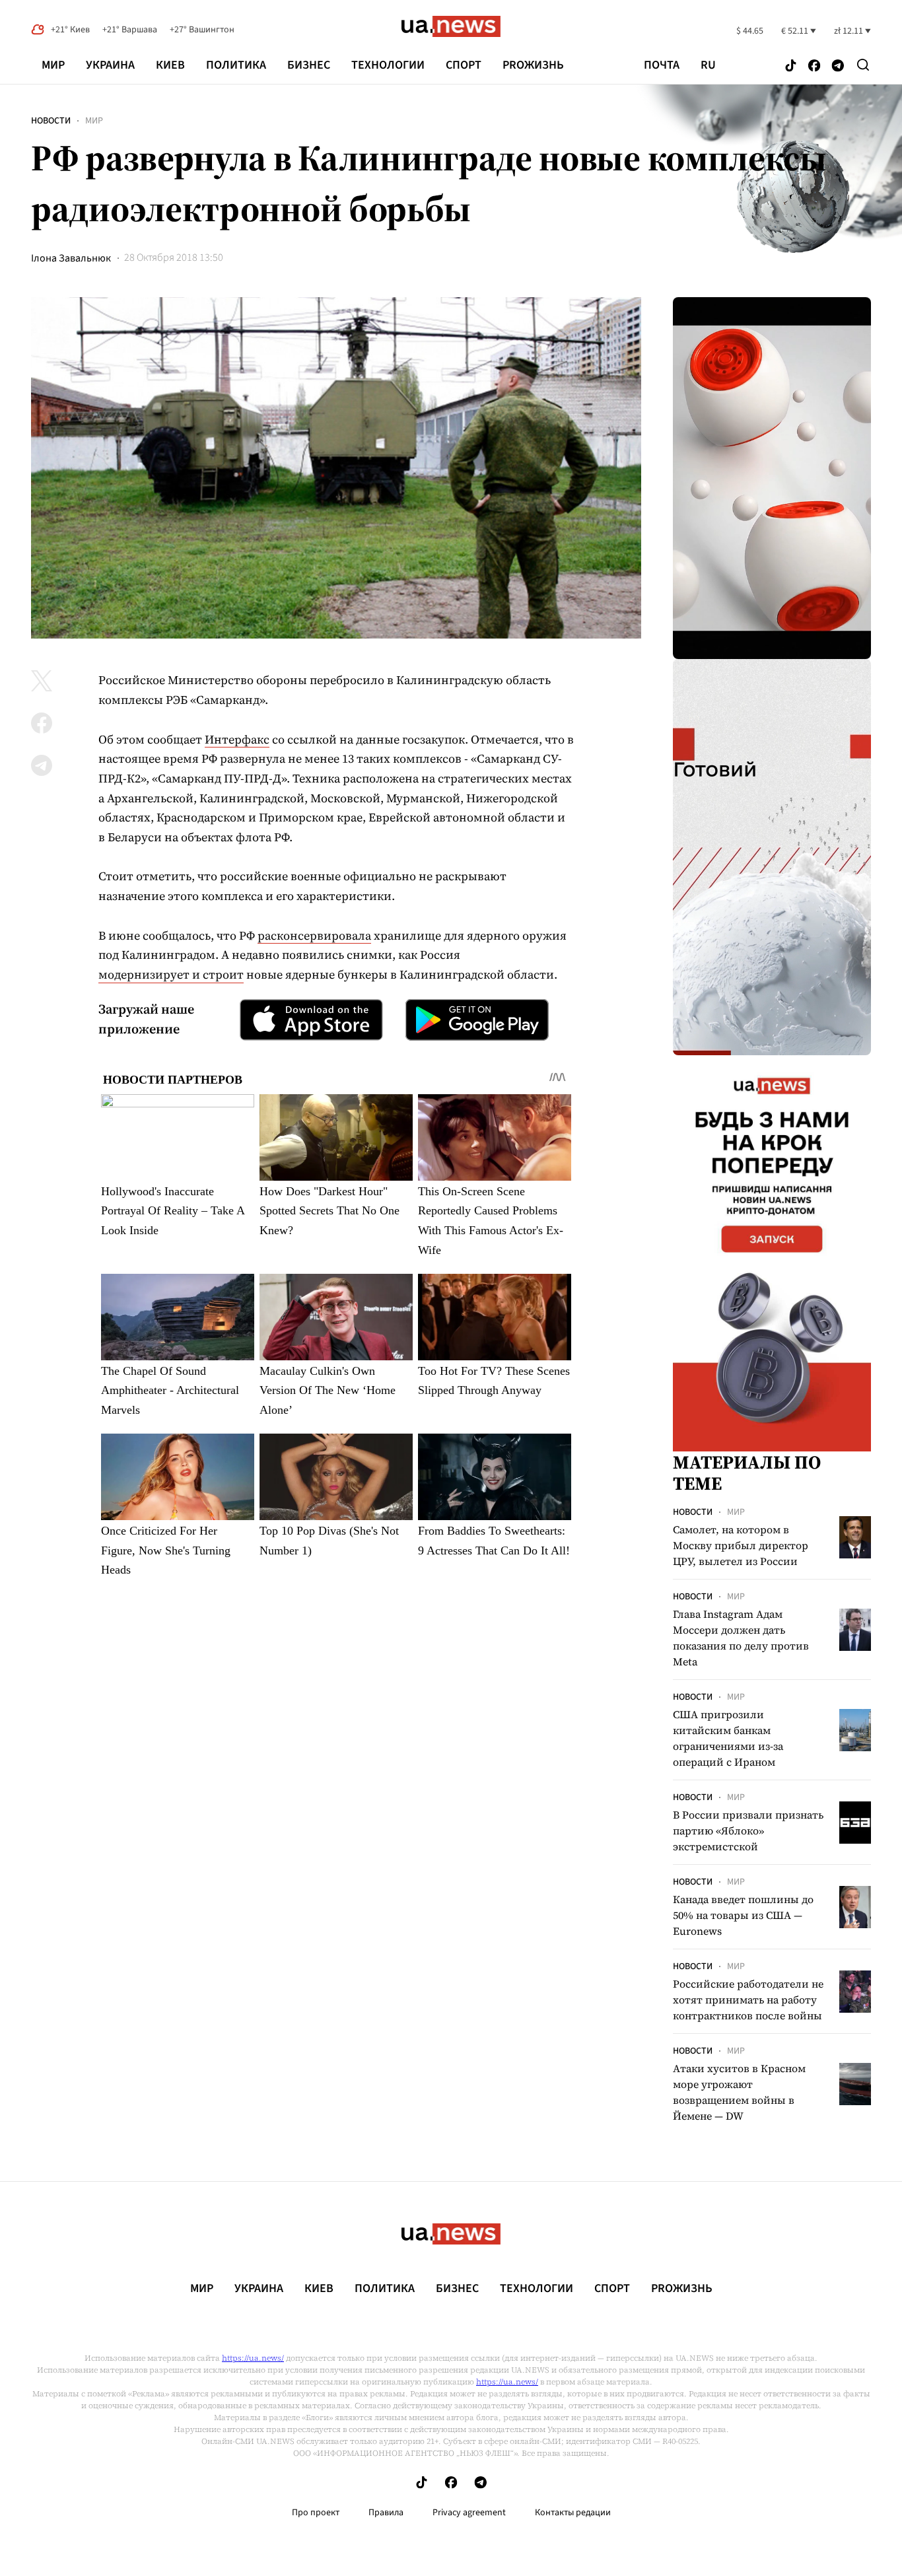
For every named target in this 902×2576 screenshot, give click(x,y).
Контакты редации (573, 2513)
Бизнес (309, 65)
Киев (170, 65)
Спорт (464, 65)
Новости (51, 121)
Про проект (316, 2513)
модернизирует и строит (171, 974)
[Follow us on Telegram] (838, 66)
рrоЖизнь (533, 65)
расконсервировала (314, 935)
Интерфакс (237, 739)
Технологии (388, 65)
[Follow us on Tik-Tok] (791, 66)
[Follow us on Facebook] (814, 66)
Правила (386, 2513)
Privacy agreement (469, 2513)
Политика (236, 65)
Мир (53, 65)
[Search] (863, 65)
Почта (662, 65)
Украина (110, 65)
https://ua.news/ (253, 2358)
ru (708, 65)
